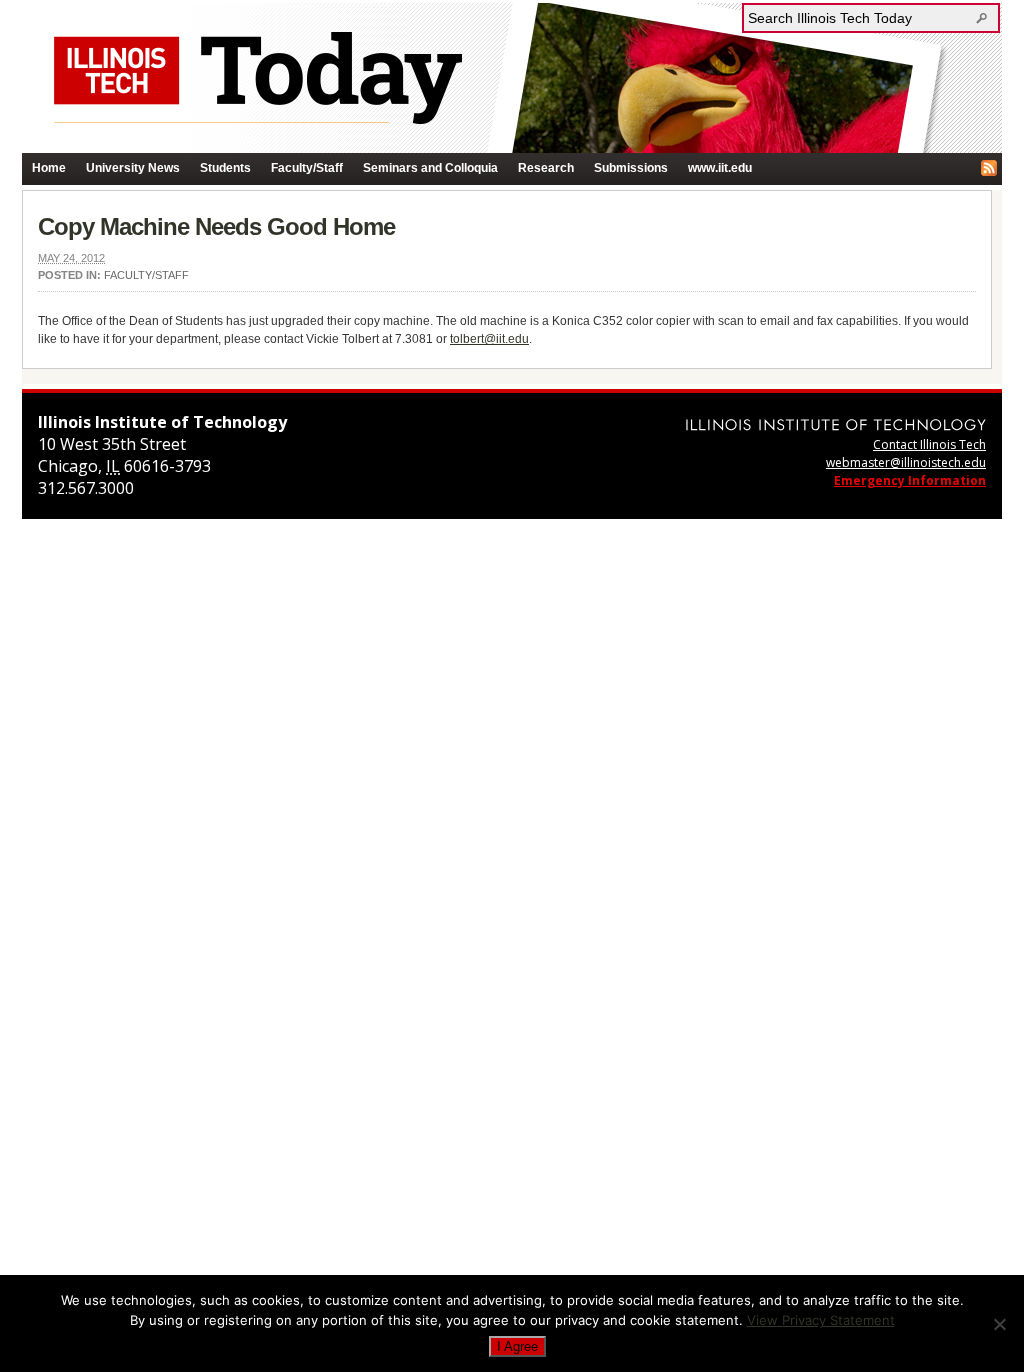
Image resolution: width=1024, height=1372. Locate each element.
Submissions (631, 168)
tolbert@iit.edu (489, 339)
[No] (999, 1324)
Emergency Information (910, 480)
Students (225, 168)
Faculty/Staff (307, 168)
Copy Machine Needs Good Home (216, 226)
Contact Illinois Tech (929, 444)
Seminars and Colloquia (430, 168)
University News (133, 168)
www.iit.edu (720, 168)
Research (546, 168)
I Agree (517, 1346)
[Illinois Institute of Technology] (836, 424)
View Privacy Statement (821, 1320)
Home (49, 168)
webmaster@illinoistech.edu (906, 462)
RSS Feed (989, 168)
